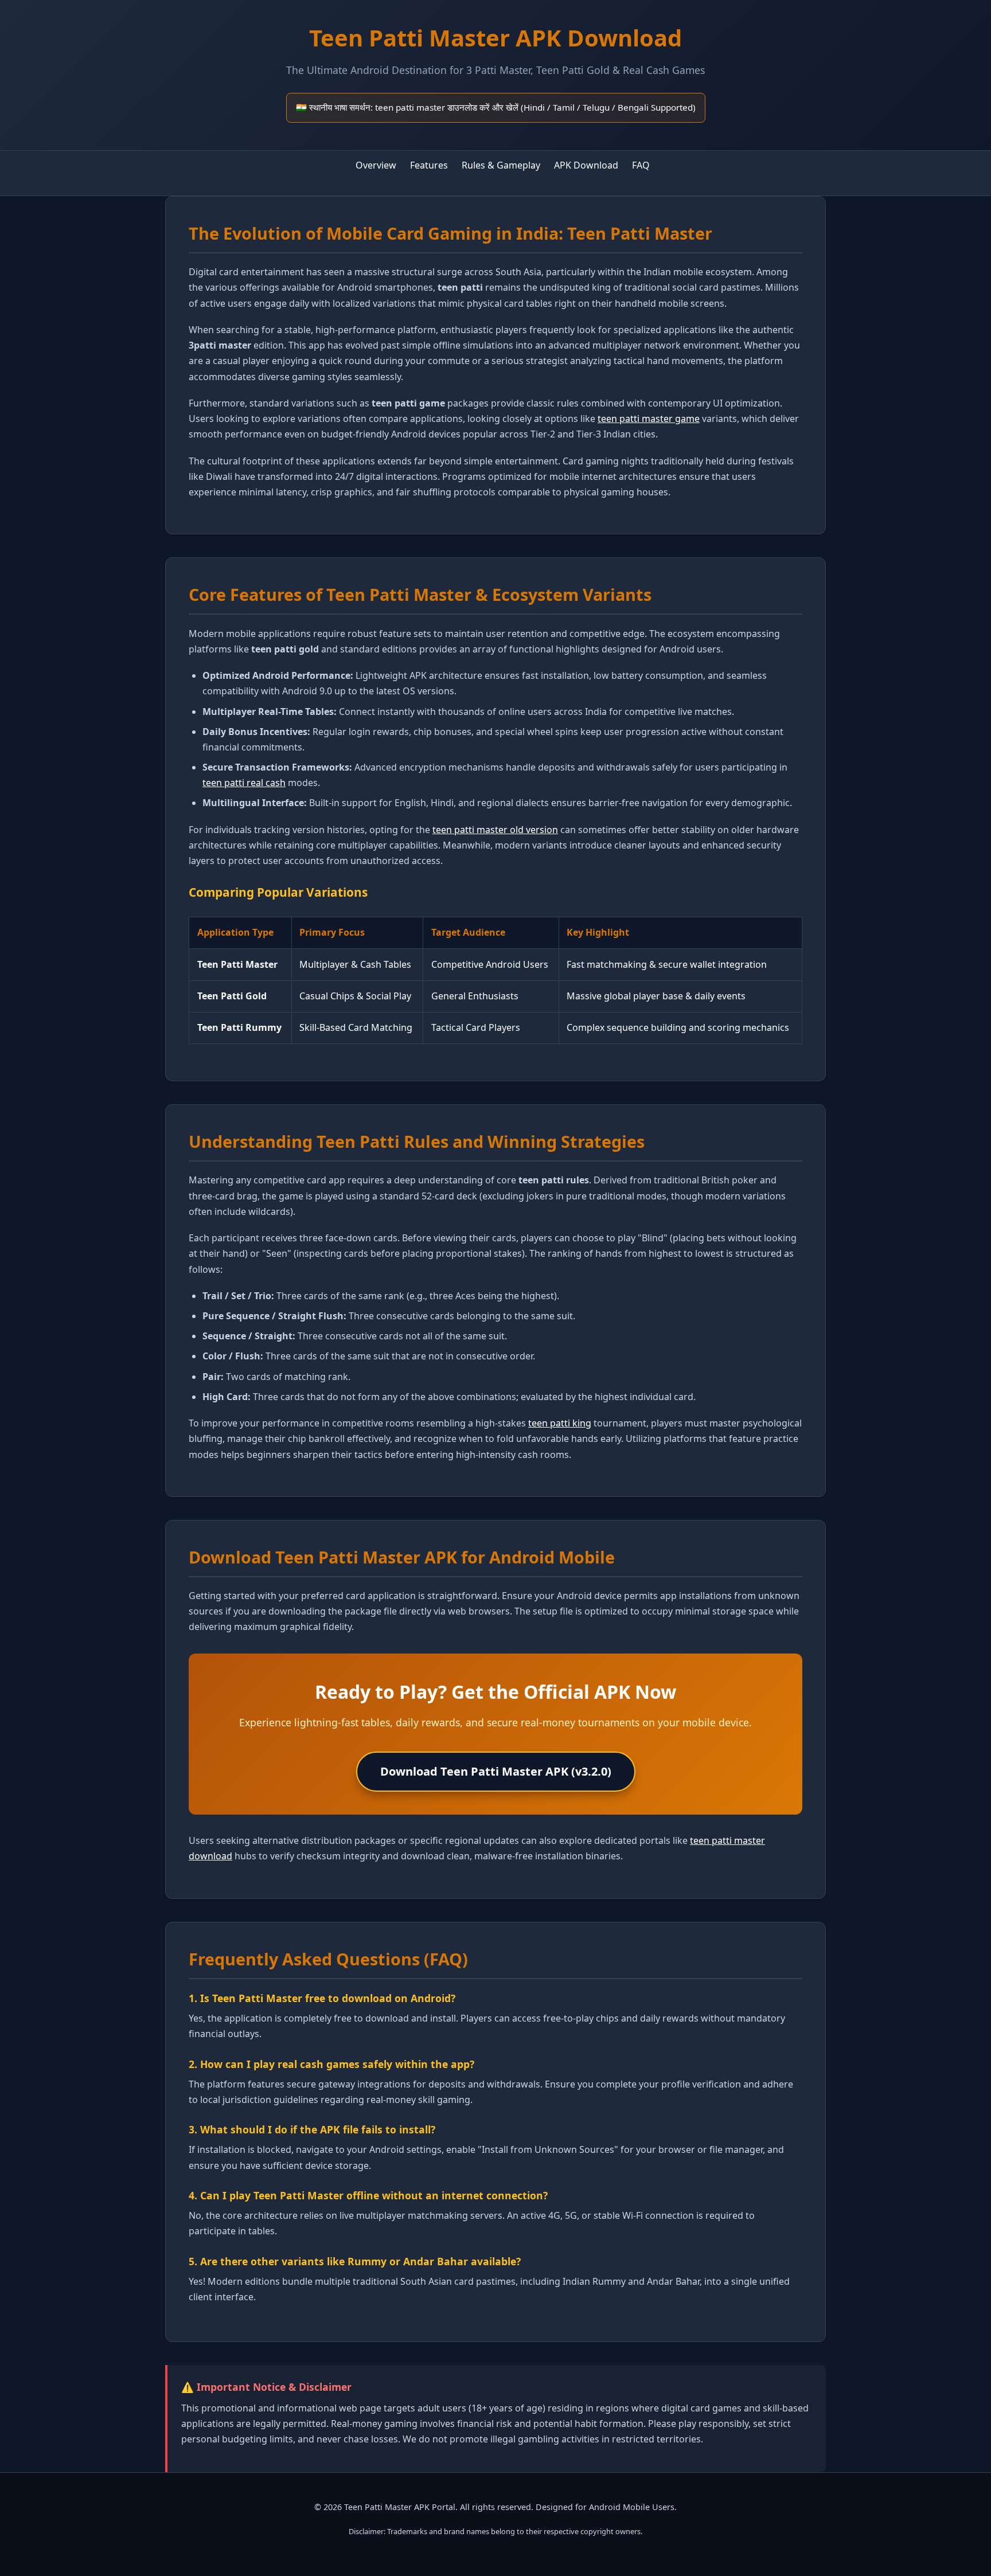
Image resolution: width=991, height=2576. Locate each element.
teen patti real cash (244, 783)
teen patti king (560, 1423)
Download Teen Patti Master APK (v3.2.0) (496, 1771)
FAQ (641, 165)
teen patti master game (649, 419)
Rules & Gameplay (501, 165)
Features (429, 165)
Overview (376, 165)
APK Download (586, 165)
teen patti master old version (495, 830)
